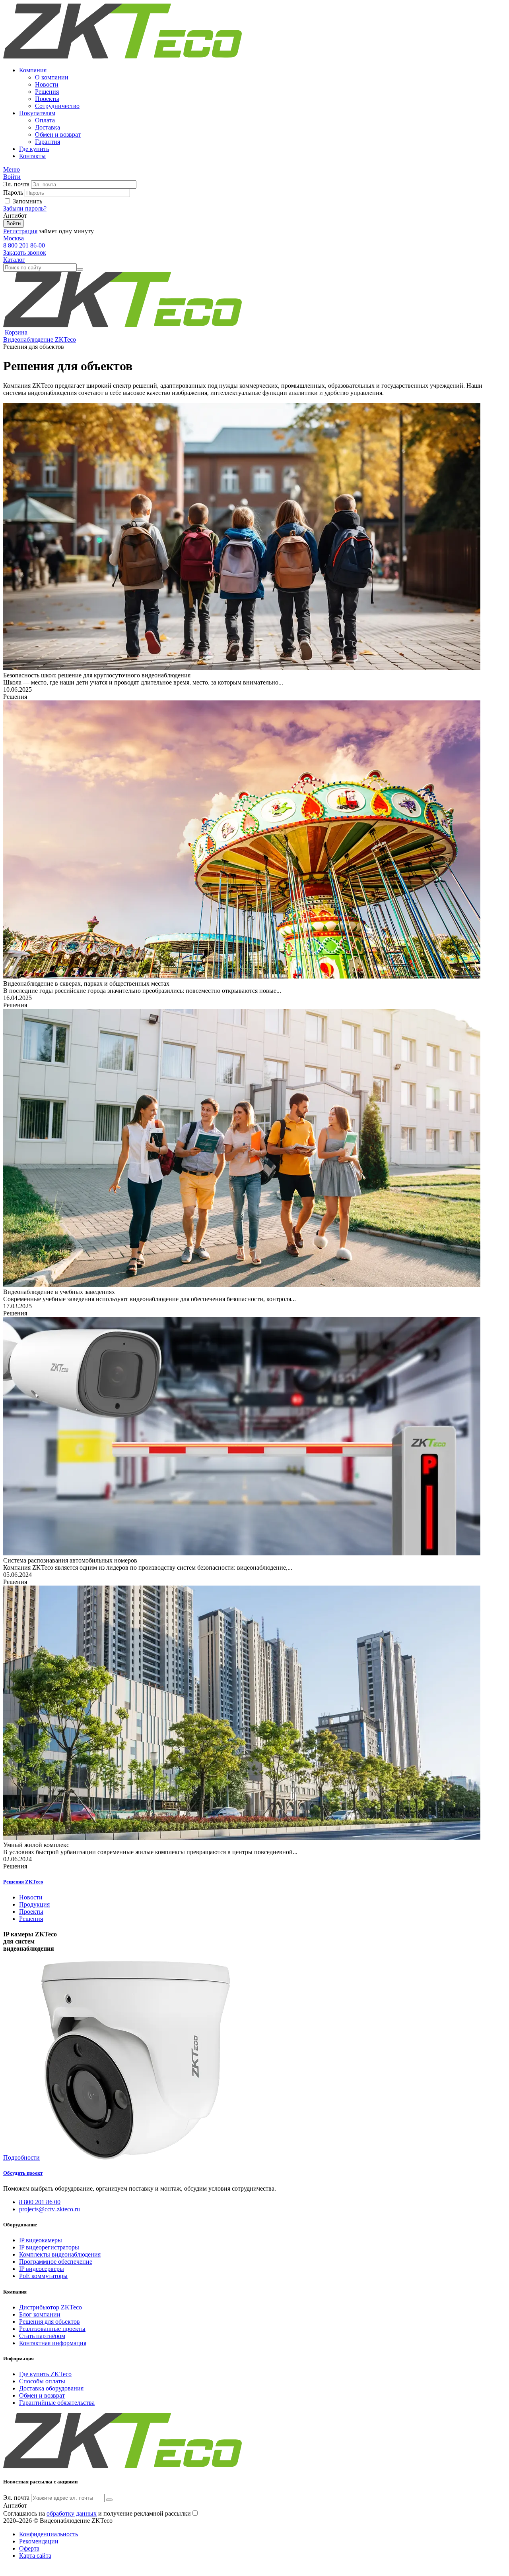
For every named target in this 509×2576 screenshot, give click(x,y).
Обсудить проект (23, 2173)
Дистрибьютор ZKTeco (51, 2307)
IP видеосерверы (42, 2269)
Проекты (47, 99)
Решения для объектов (50, 2322)
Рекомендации (39, 2541)
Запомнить (27, 201)
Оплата (45, 120)
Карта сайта (35, 2556)
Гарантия (48, 142)
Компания (33, 70)
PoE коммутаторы (43, 2276)
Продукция (34, 1904)
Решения (47, 92)
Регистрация (20, 231)
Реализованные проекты (52, 2329)
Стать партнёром (42, 2336)
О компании (52, 77)
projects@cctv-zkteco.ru (50, 2209)
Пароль (13, 192)
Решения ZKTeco (23, 1882)
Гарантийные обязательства (57, 2403)
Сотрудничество (57, 106)
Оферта (29, 2548)
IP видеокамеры (41, 2240)
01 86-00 (24, 245)
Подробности (21, 2157)
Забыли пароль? (25, 208)
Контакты (32, 156)
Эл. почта (16, 184)
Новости (47, 84)
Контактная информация (53, 2343)
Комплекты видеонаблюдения (60, 2254)
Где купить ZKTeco (45, 2374)
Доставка (48, 127)
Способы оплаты (42, 2381)
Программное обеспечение (56, 2262)
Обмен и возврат (58, 134)
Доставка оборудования (51, 2388)
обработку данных (72, 2513)
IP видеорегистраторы (49, 2247)
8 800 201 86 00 (40, 2202)
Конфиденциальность (49, 2534)
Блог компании (40, 2314)
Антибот (15, 216)
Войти (14, 223)
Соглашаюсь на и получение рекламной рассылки (97, 2513)
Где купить (34, 149)
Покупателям (37, 113)
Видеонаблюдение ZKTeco (40, 339)
